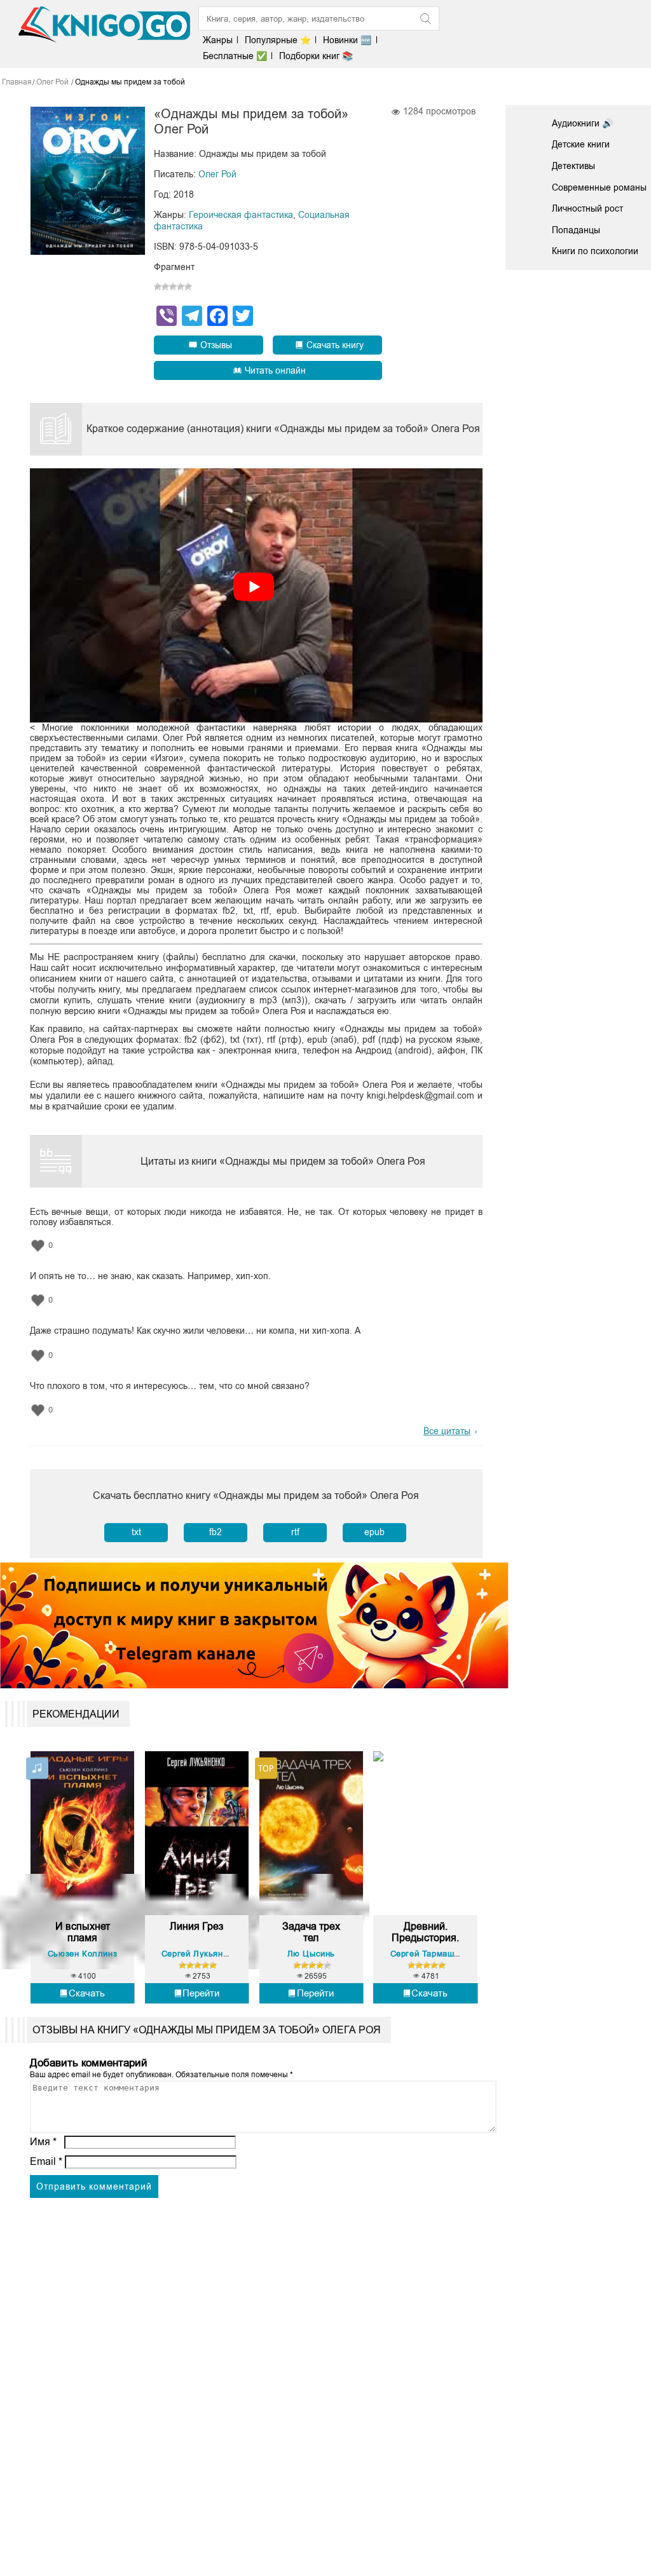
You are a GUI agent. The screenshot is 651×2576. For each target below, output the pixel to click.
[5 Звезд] (188, 287)
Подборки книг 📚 (316, 56)
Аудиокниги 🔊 (582, 123)
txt (136, 1532)
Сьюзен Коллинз (82, 1954)
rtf (295, 1532)
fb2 (216, 1532)
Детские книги (581, 144)
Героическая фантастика (241, 215)
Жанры (218, 40)
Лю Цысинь (311, 1954)
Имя (43, 2142)
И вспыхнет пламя (83, 1932)
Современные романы (599, 187)
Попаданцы (576, 230)
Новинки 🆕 (347, 40)
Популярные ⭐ (278, 40)
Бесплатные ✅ (235, 56)
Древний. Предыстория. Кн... (425, 1932)
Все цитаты (447, 1431)
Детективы (573, 166)
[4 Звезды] (181, 287)
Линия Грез (196, 1926)
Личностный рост (587, 208)
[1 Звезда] (158, 287)
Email (46, 2161)
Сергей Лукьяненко (202, 1954)
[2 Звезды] (165, 287)
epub (374, 1532)
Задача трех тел (311, 1932)
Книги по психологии (595, 251)
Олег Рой (217, 174)
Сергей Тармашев (427, 1954)
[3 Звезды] (173, 287)
